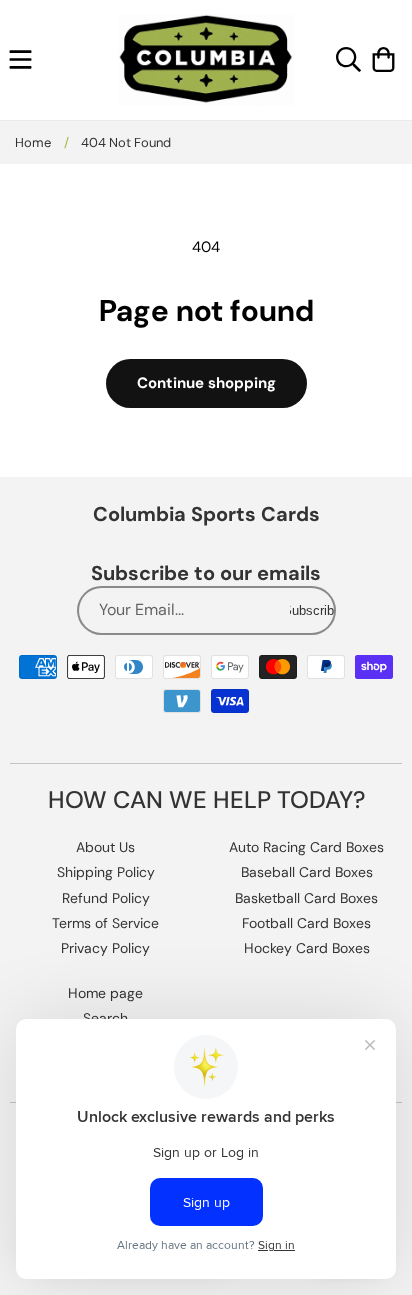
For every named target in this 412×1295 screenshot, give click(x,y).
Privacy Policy (105, 948)
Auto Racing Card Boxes (306, 847)
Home (33, 142)
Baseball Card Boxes (307, 872)
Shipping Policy (106, 872)
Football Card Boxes (306, 923)
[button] (20, 59)
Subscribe (312, 610)
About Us (105, 847)
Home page (105, 993)
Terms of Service (105, 923)
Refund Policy (106, 898)
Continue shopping (206, 383)
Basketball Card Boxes (306, 898)
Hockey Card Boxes (307, 948)
